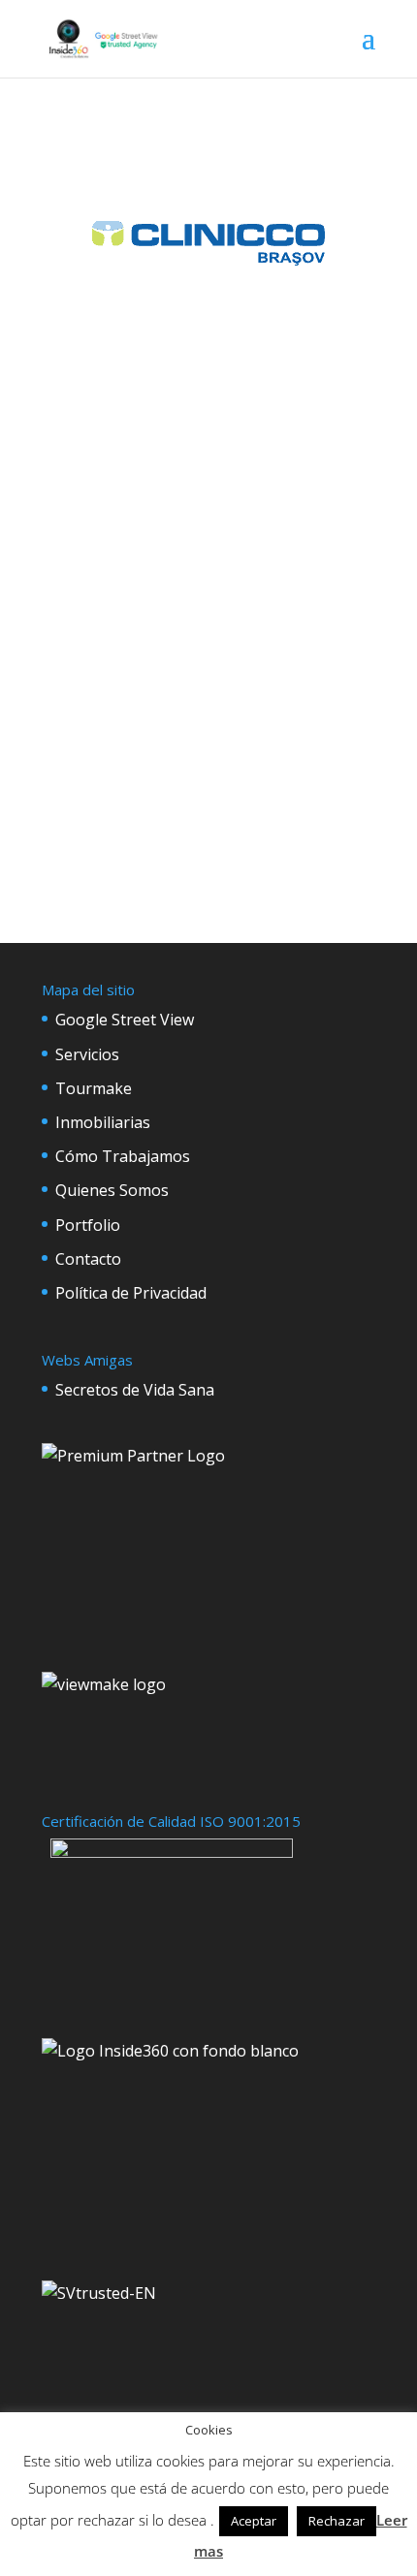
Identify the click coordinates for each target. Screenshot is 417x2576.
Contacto (88, 1259)
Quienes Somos (112, 1190)
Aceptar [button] (254, 2521)
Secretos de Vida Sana (135, 1390)
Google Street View (125, 1020)
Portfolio (88, 1225)
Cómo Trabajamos (123, 1156)
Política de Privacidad (131, 1293)
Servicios (87, 1054)
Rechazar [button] (337, 2521)
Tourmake (94, 1088)
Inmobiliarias (103, 1122)
